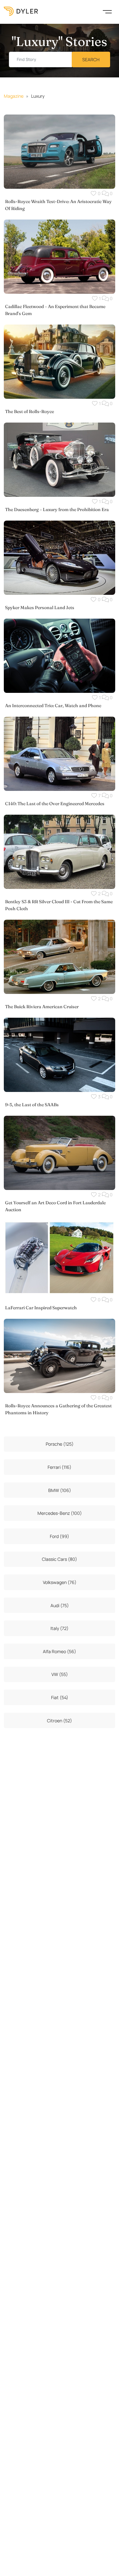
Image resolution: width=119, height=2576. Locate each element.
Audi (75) (60, 1605)
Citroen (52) (60, 1721)
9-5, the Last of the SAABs (32, 1105)
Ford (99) (60, 1536)
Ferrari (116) (60, 1467)
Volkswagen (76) (60, 1582)
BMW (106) (60, 1490)
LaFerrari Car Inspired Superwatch (41, 1308)
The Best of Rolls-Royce (30, 411)
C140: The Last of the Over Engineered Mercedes (55, 804)
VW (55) (60, 1674)
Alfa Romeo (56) (60, 1651)
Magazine (14, 96)
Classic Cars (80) (60, 1559)
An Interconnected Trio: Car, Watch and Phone (53, 706)
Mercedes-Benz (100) (60, 1513)
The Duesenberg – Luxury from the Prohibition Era (57, 509)
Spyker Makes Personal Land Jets (40, 608)
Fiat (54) (60, 1697)
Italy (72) (60, 1628)
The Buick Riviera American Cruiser (42, 1007)
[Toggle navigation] (107, 11)
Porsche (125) (60, 1444)
